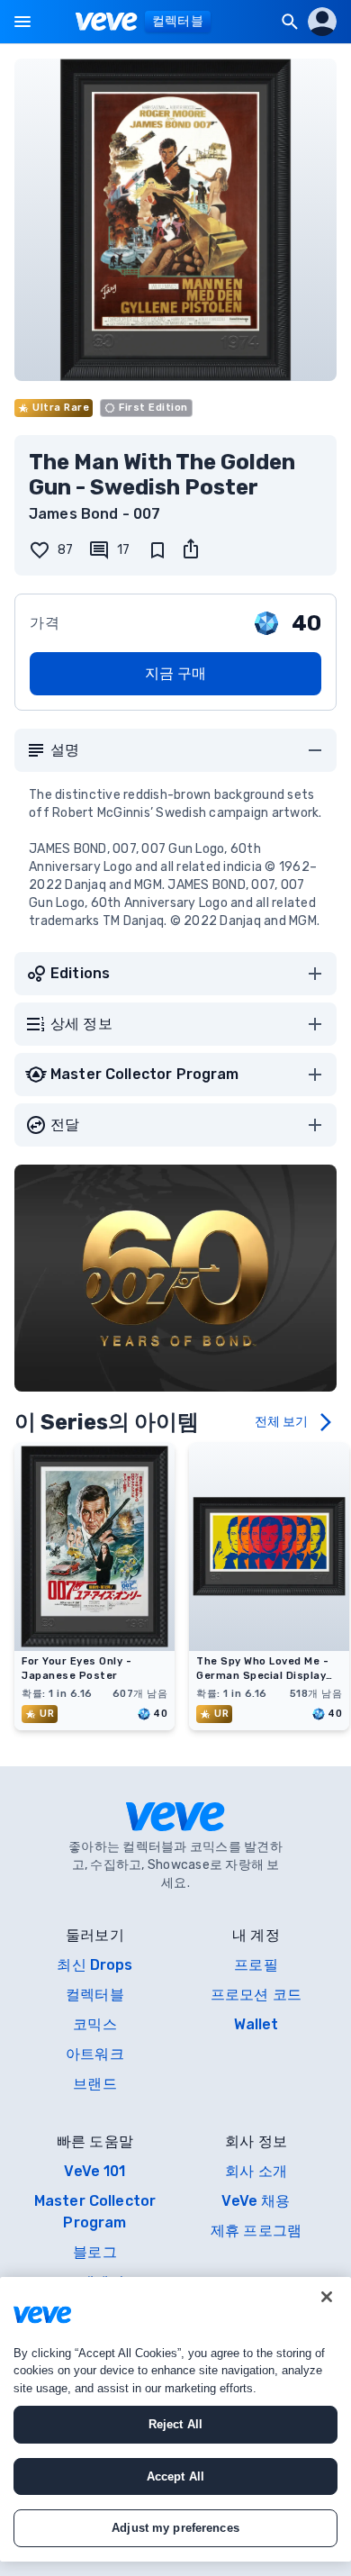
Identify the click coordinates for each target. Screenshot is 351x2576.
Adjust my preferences (175, 2528)
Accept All (175, 2476)
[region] (175, 2419)
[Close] (327, 2297)
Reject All (175, 2424)
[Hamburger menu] (22, 22)
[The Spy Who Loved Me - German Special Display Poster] (269, 1646)
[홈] (107, 22)
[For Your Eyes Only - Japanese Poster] (94, 1646)
